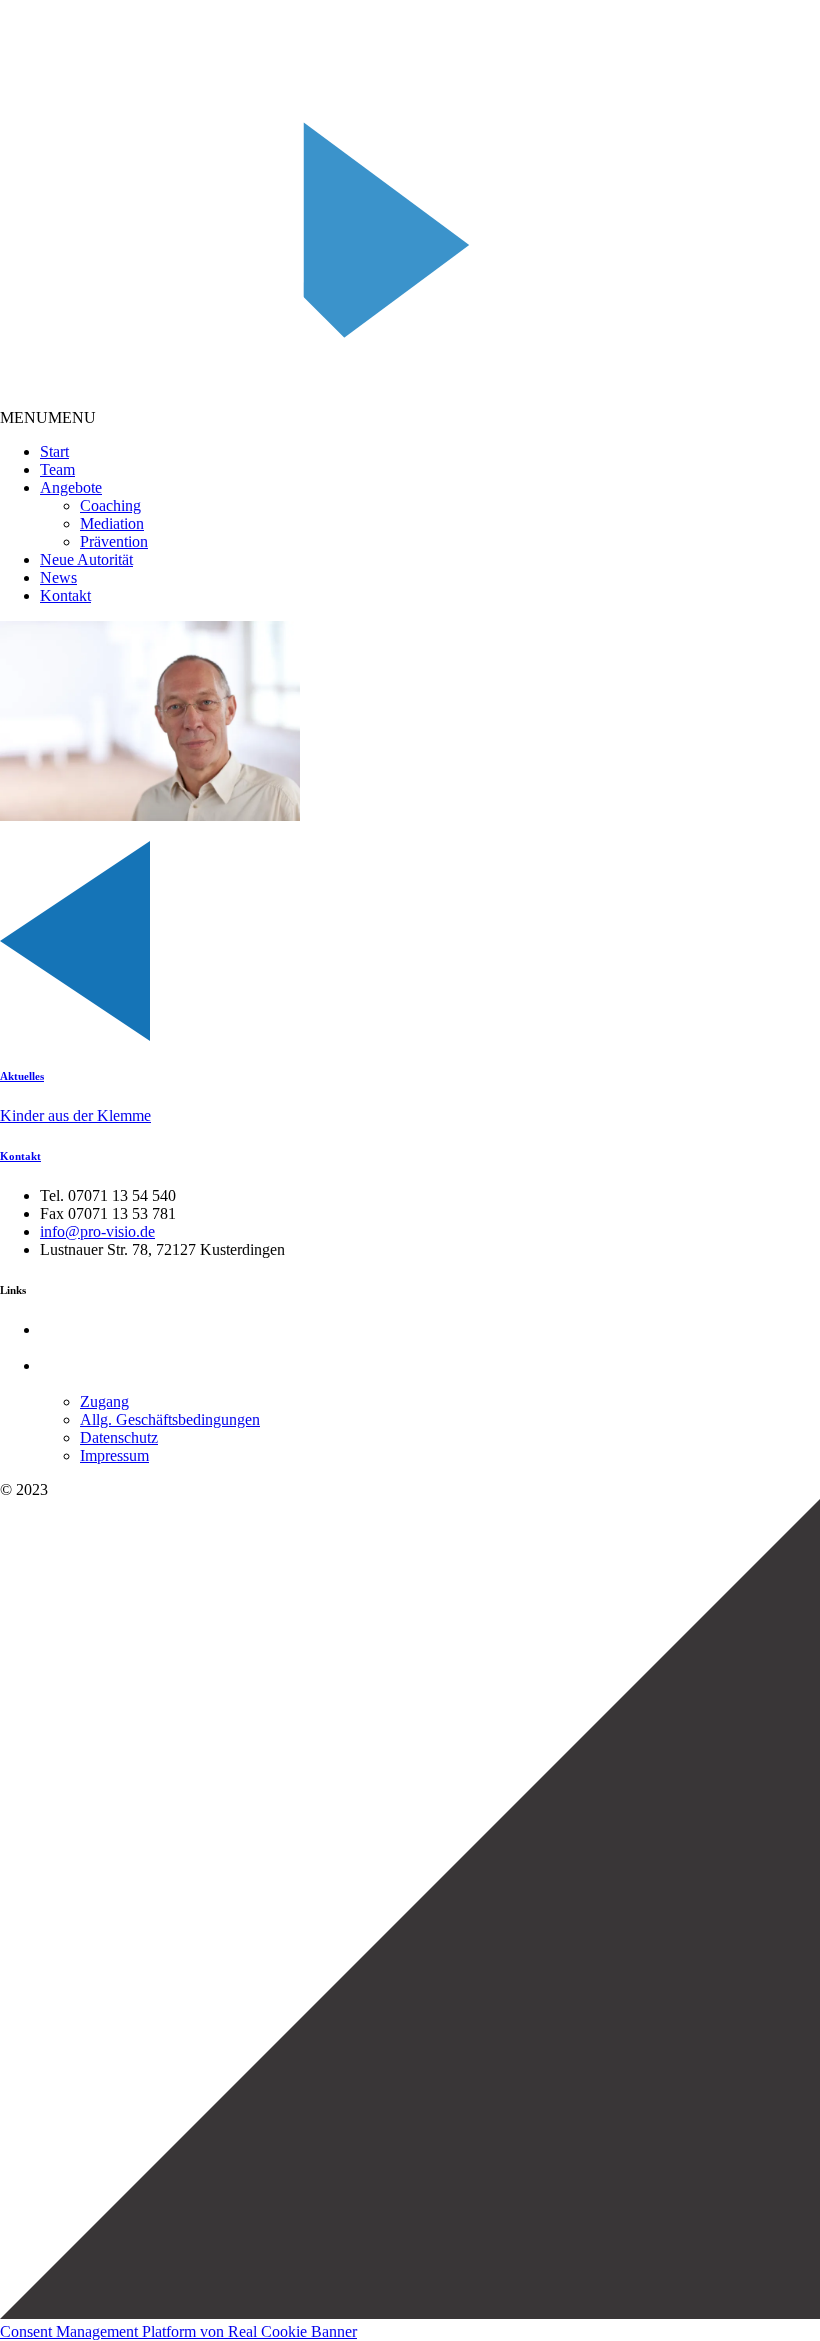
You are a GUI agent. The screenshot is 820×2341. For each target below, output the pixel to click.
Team (57, 469)
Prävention (114, 541)
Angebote (71, 487)
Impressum (114, 1455)
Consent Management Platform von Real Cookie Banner (178, 2331)
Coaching (110, 505)
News (58, 577)
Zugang (104, 1401)
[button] (48, 417)
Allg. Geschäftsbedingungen (170, 1419)
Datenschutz (119, 1437)
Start (54, 451)
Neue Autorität (86, 559)
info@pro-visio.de (97, 1231)
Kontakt (65, 595)
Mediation (112, 523)
